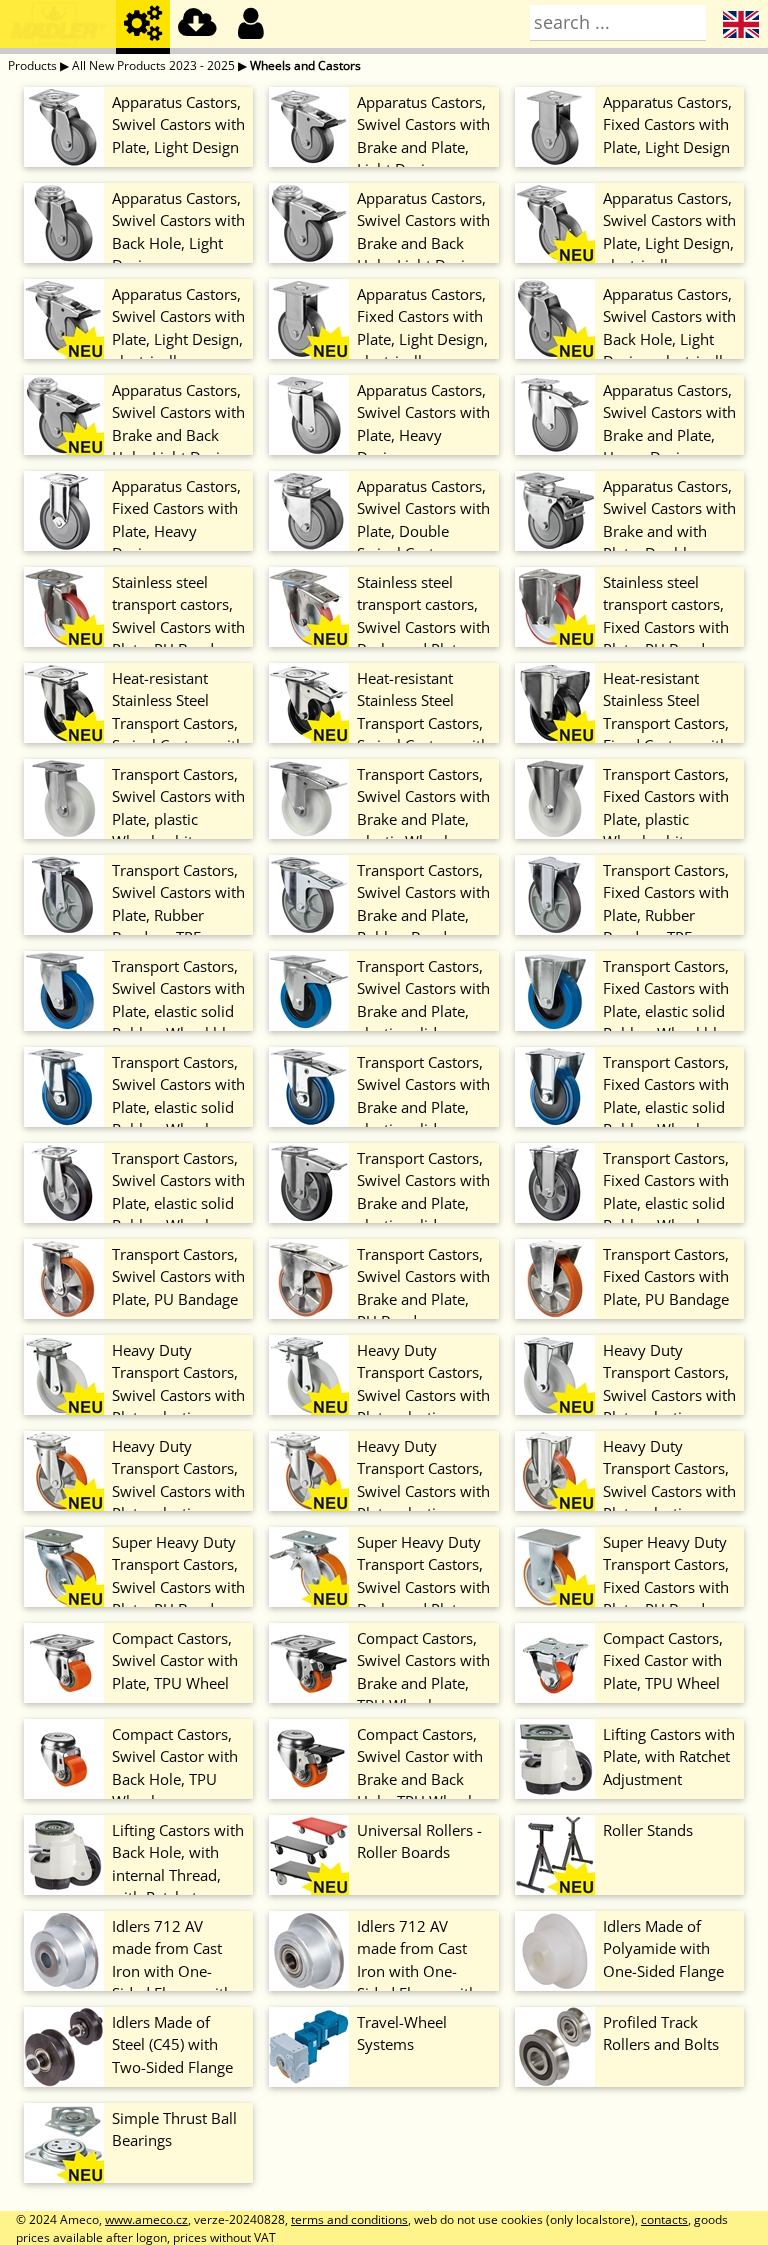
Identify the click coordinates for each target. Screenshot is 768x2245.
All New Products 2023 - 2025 (153, 65)
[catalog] (143, 27)
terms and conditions (349, 2219)
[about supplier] (58, 27)
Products (32, 65)
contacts (664, 2219)
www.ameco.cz (146, 2219)
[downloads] (197, 27)
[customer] (251, 27)
